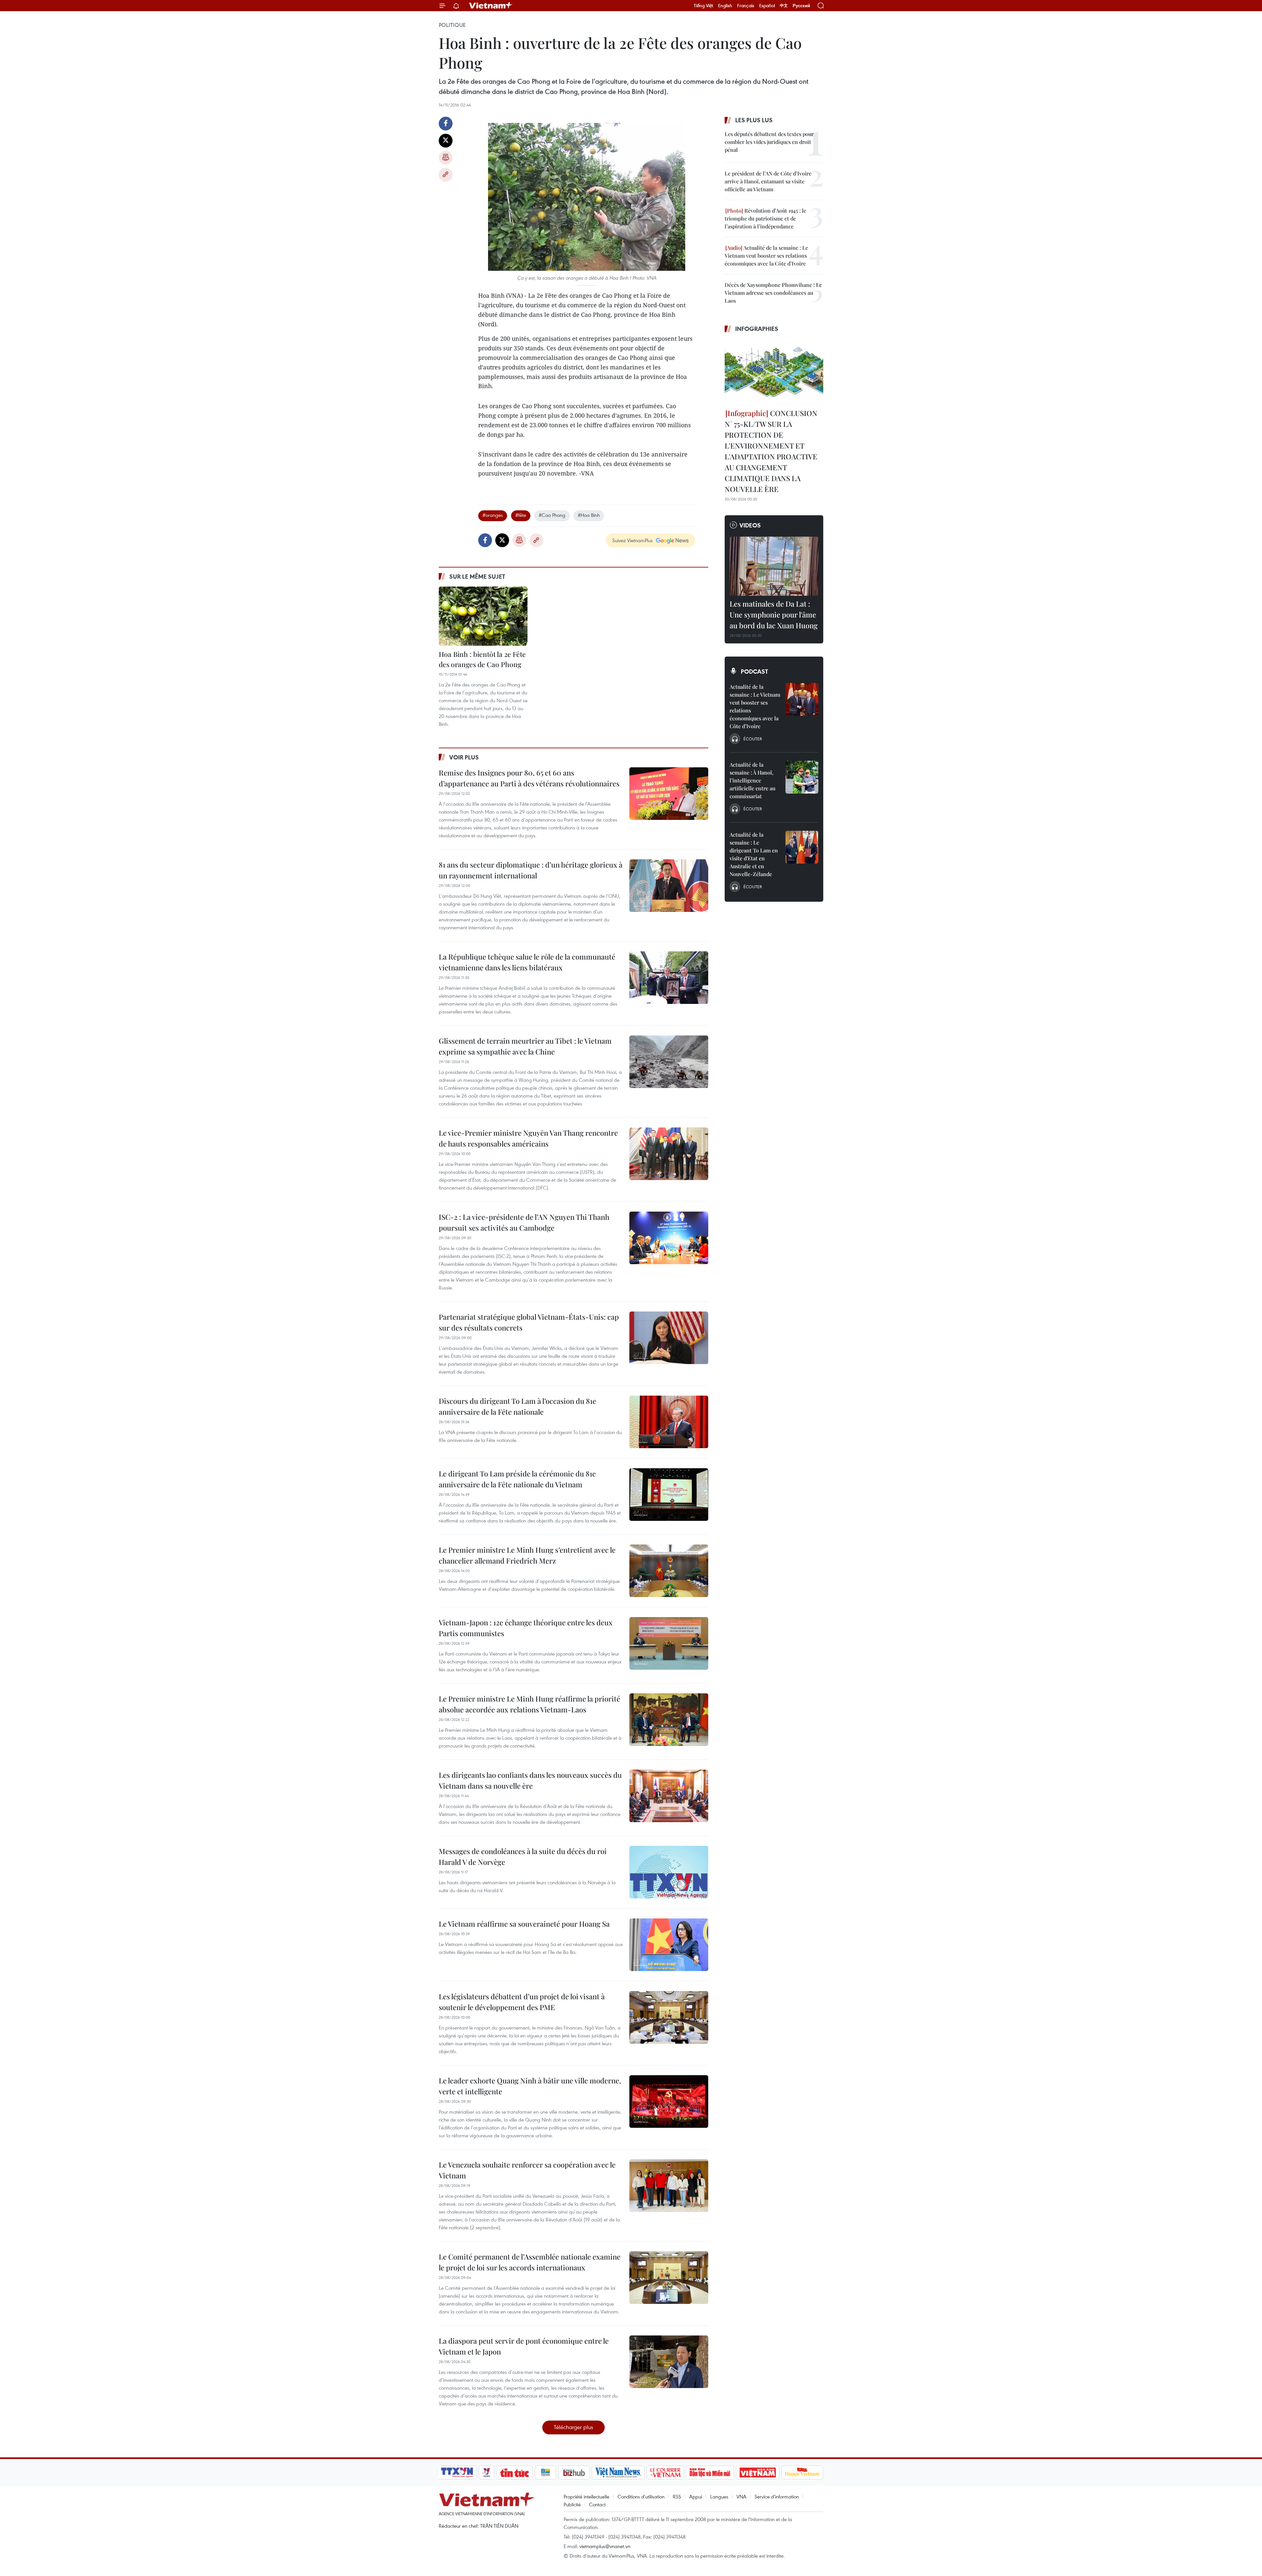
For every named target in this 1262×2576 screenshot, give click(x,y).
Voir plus (464, 757)
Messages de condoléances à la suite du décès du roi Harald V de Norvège (523, 1857)
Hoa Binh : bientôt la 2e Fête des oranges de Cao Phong (482, 659)
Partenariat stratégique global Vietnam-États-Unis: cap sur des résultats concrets (529, 1322)
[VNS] (618, 2472)
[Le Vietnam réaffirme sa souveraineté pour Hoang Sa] (669, 1945)
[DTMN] (710, 2472)
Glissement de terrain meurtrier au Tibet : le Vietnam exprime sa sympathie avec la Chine (525, 1046)
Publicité (572, 2504)
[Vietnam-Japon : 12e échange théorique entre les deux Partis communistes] (669, 1643)
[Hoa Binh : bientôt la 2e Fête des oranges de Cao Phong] (483, 616)
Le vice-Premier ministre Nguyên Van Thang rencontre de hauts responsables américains (528, 1138)
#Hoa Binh (589, 515)
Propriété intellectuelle (586, 2496)
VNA (741, 2496)
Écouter (753, 739)
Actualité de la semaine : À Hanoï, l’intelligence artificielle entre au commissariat (752, 780)
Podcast (754, 671)
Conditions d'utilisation (641, 2496)
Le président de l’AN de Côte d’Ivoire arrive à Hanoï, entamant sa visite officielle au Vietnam (768, 181)
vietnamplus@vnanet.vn (605, 2546)
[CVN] (665, 2472)
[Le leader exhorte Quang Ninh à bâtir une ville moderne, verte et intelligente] (669, 2101)
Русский (801, 6)
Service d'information (777, 2496)
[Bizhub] (574, 2472)
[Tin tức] (515, 2472)
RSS (677, 2496)
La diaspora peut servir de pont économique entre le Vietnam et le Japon (524, 2346)
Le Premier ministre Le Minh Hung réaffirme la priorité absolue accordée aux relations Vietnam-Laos (529, 1704)
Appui (696, 2496)
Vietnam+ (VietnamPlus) (491, 6)
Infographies (757, 329)
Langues (719, 2496)
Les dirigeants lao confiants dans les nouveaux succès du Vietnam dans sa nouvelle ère (530, 1780)
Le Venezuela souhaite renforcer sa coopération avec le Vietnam (527, 2170)
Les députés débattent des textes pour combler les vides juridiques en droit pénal (769, 142)
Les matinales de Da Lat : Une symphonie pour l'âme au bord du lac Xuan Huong (774, 615)
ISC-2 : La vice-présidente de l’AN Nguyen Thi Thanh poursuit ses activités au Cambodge (524, 1222)
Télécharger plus (573, 2427)
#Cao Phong (552, 515)
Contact (597, 2504)
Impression (446, 158)
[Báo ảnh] (758, 2472)
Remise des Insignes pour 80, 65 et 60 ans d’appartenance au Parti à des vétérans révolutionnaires (529, 778)
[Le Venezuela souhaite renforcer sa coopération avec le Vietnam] (669, 2186)
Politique (452, 25)
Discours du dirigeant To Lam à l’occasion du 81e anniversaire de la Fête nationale (517, 1406)
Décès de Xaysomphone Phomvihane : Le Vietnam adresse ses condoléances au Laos (773, 293)
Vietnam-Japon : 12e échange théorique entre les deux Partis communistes (526, 1628)
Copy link (446, 175)
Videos (750, 525)
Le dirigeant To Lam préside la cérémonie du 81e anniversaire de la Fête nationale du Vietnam (517, 1479)
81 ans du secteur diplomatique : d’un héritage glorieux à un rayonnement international (531, 870)
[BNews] (546, 2472)
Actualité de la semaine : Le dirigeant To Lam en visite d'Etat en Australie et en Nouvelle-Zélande (754, 854)
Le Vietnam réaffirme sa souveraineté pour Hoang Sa (524, 1924)
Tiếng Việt (703, 6)
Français (746, 6)
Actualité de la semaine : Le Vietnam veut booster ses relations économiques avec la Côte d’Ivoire (766, 255)
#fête (521, 515)
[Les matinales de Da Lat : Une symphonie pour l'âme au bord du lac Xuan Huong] (774, 566)
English (725, 6)
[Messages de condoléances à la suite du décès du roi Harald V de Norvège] (669, 1872)
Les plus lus (754, 120)
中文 (784, 6)
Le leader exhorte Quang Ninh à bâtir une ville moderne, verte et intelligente (530, 2086)
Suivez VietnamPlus (632, 540)
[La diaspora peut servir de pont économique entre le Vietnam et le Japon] (669, 2362)
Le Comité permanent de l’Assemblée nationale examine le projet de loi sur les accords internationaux (530, 2262)
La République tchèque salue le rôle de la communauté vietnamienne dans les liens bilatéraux (527, 962)
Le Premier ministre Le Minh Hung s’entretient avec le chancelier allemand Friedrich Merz (527, 1555)
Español (767, 6)
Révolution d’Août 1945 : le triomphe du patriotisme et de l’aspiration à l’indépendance (765, 218)
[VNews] (487, 2472)
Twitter (446, 141)
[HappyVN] (802, 2472)
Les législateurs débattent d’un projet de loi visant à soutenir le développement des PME (522, 2002)
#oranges (493, 515)
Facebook (446, 124)
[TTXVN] (457, 2472)
